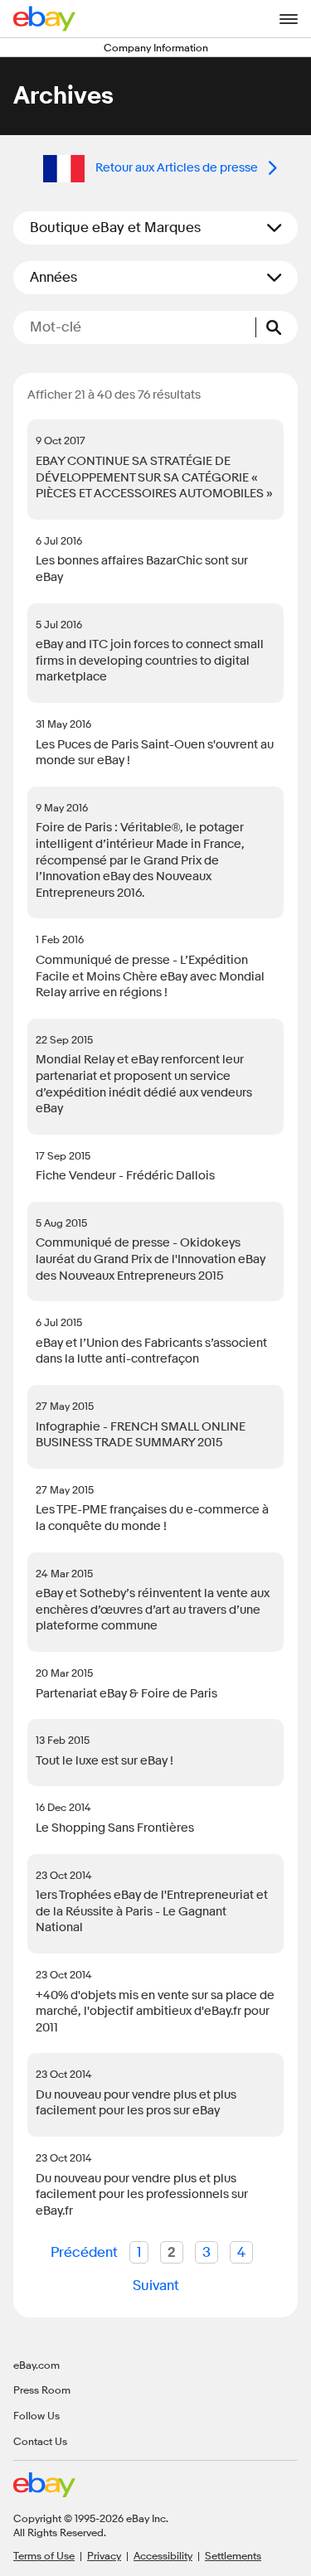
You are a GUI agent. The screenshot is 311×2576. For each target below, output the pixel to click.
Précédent (84, 2252)
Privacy (104, 2555)
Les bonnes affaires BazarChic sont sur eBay (142, 569)
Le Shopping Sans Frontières (115, 1828)
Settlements (233, 2555)
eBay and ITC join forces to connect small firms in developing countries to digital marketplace (150, 661)
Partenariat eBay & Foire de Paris (126, 1694)
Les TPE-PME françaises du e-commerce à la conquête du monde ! (152, 1518)
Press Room (42, 2390)
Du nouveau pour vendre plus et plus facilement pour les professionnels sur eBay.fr (142, 2195)
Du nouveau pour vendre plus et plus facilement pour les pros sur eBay (136, 2103)
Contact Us (40, 2441)
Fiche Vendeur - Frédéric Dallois (125, 1176)
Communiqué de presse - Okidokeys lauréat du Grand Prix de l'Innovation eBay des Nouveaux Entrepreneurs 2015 (151, 1259)
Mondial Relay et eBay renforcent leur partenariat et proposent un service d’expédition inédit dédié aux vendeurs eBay (144, 1084)
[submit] (277, 327)
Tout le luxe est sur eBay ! (104, 1761)
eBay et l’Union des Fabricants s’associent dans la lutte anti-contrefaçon (151, 1351)
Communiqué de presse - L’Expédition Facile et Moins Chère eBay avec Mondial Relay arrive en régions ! (150, 976)
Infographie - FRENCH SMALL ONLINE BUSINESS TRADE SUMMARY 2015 (141, 1435)
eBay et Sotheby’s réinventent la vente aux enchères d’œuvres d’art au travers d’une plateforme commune (153, 1610)
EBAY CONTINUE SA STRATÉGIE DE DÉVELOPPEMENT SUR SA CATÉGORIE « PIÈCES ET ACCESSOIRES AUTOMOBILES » (154, 477)
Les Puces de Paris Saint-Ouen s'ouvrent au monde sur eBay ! (155, 753)
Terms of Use (44, 2555)
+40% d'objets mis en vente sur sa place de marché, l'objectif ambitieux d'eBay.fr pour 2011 (155, 2012)
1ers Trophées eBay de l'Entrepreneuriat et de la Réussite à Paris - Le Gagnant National (152, 1911)
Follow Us (36, 2415)
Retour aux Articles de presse (177, 168)
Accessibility (163, 2555)
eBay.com (36, 2365)
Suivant (156, 2285)
